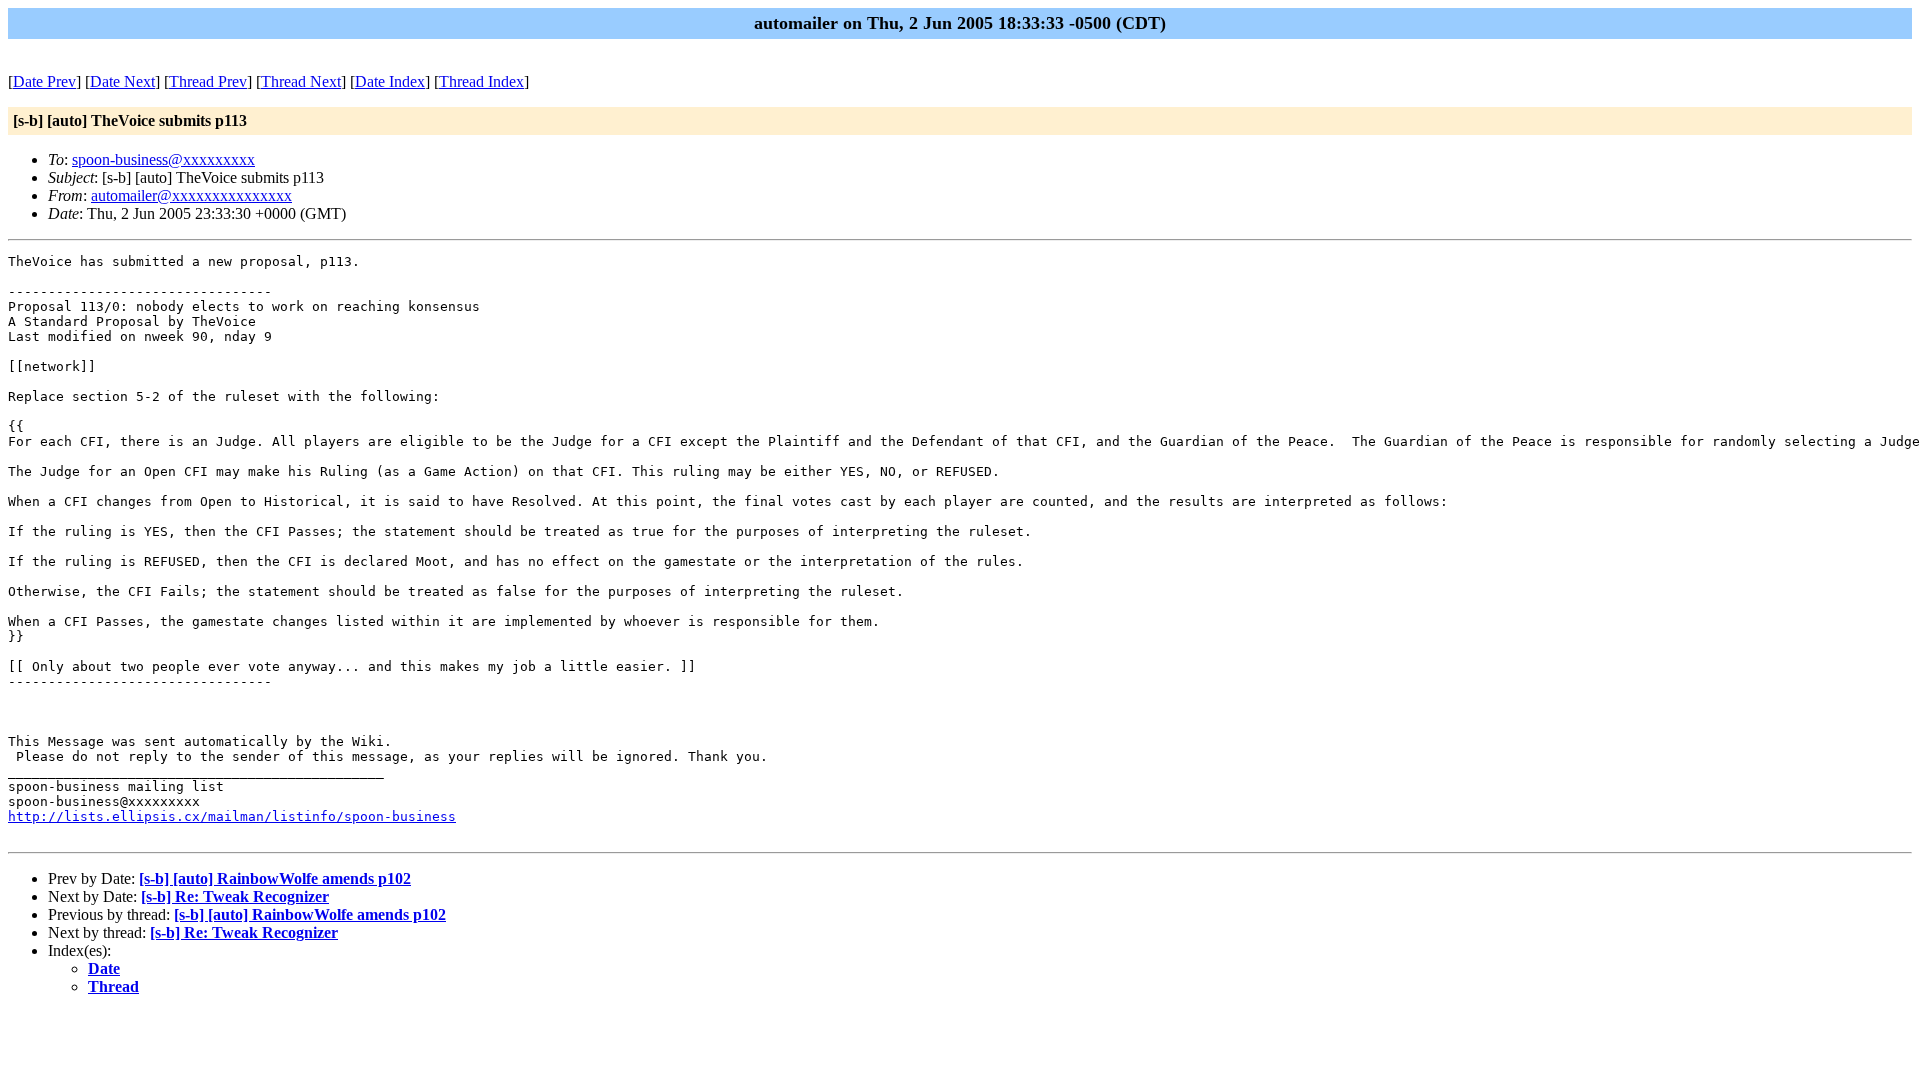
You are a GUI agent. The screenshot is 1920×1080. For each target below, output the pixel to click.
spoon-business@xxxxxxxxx (163, 159)
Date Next (122, 81)
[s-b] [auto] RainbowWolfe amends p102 (275, 878)
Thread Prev (208, 81)
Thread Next (301, 81)
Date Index (390, 81)
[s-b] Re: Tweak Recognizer (235, 896)
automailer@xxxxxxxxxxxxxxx (191, 195)
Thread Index (481, 81)
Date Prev (44, 81)
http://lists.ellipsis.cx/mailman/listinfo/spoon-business (232, 816)
